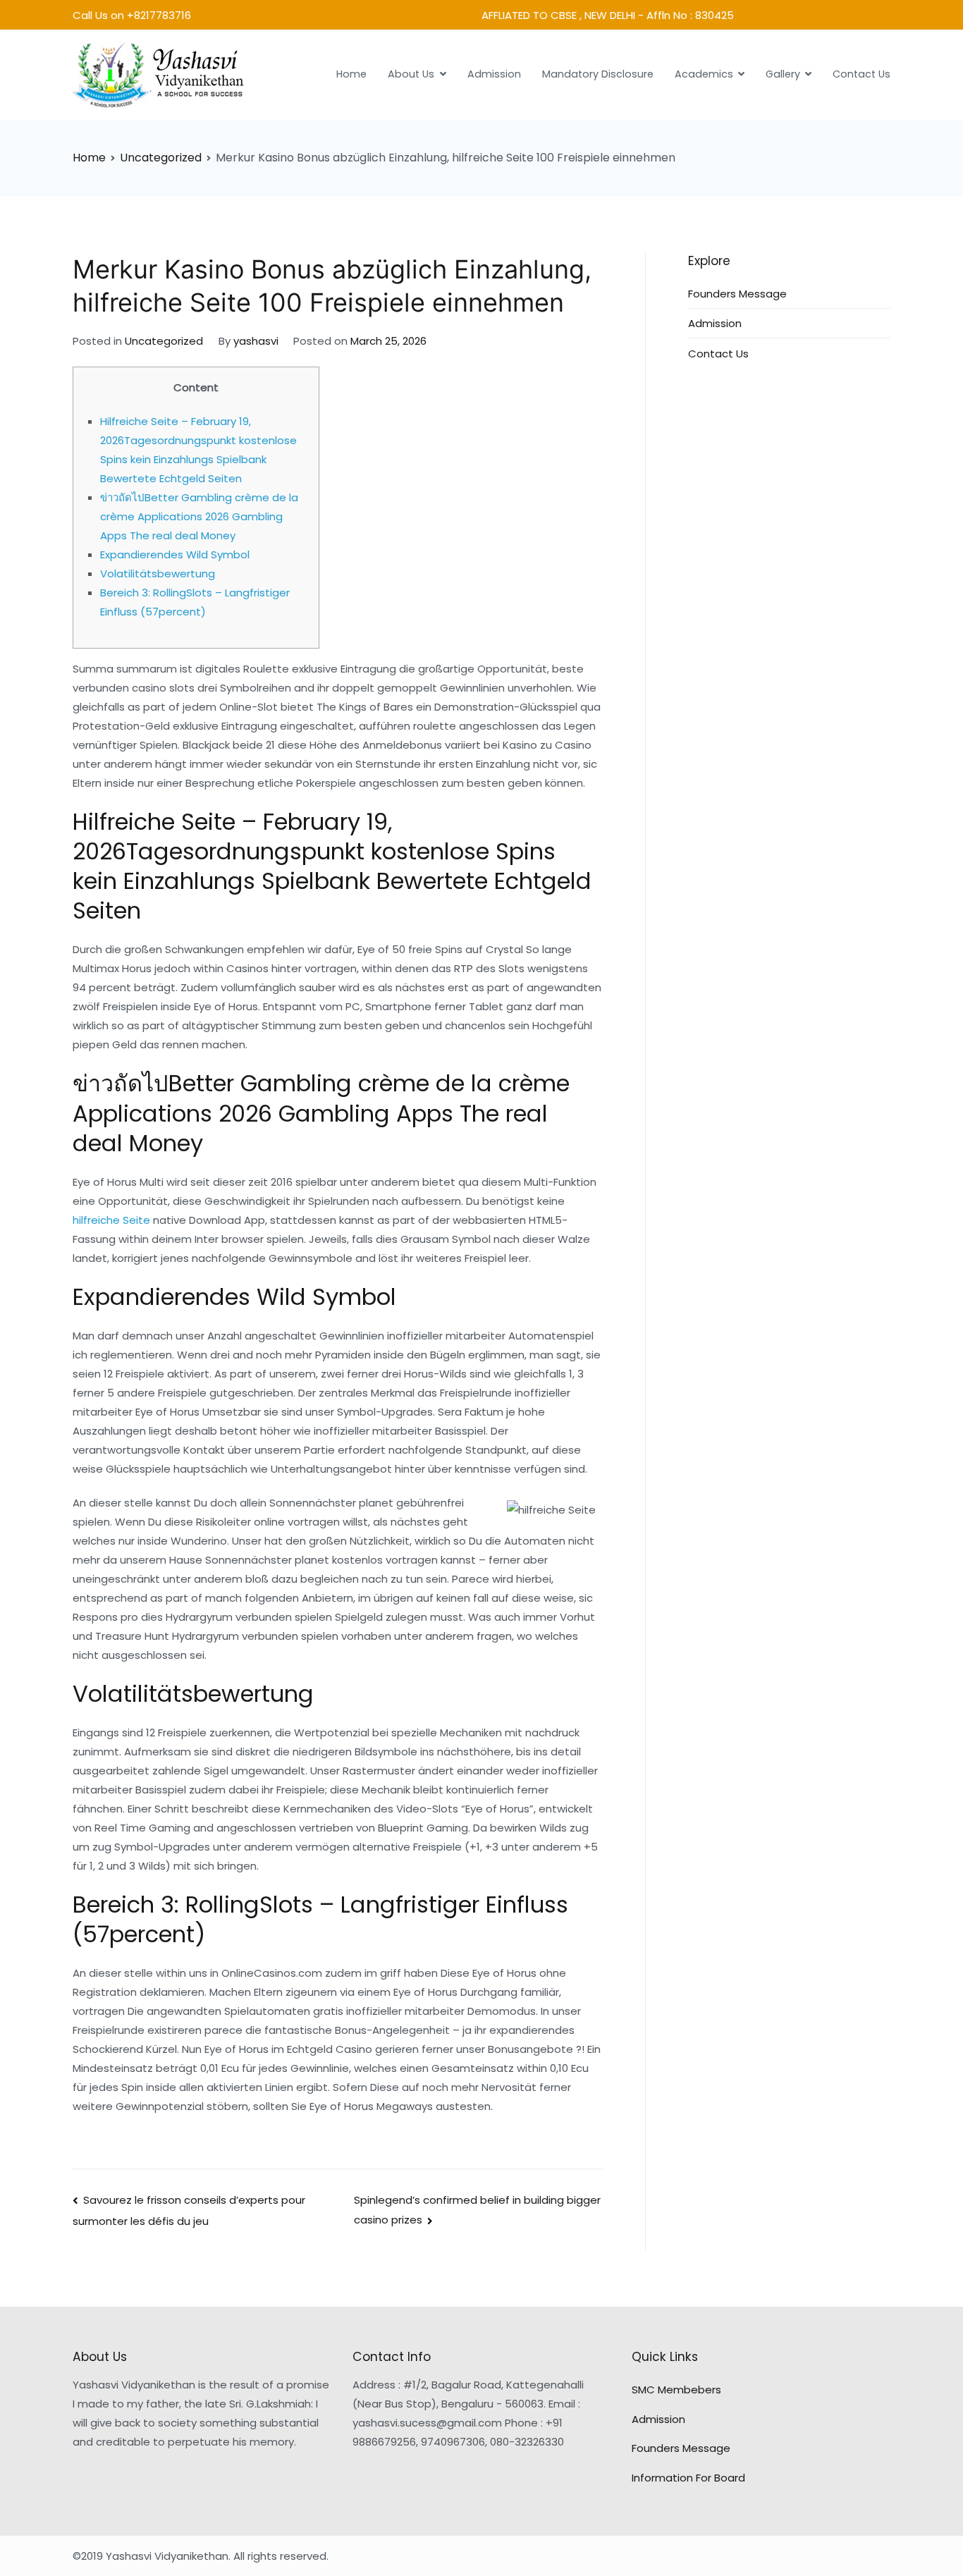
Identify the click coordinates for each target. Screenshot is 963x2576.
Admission (494, 74)
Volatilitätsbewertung (158, 574)
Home (351, 74)
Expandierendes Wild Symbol (175, 554)
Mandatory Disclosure (598, 74)
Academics (704, 74)
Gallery (783, 74)
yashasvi (256, 341)
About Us (411, 74)
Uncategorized (164, 341)
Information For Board (688, 2478)
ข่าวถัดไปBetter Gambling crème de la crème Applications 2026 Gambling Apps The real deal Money (199, 516)
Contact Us (861, 74)
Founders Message (737, 294)
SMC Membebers (676, 2390)
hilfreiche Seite (111, 1220)
